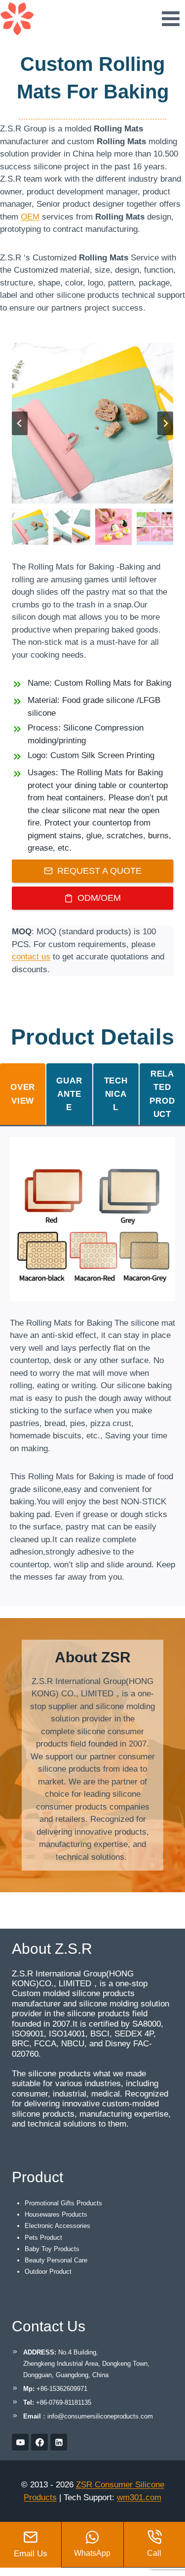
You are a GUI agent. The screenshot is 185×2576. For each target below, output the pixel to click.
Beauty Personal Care (56, 2260)
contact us (31, 957)
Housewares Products (56, 2214)
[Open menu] (170, 18)
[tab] (23, 1094)
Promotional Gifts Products (63, 2203)
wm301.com (139, 2497)
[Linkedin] (59, 2442)
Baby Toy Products (52, 2249)
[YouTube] (20, 2442)
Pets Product (43, 2238)
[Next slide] (165, 423)
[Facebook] (39, 2442)
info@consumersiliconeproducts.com (100, 2416)
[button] (30, 527)
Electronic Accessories (57, 2226)
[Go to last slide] (20, 423)
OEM (30, 217)
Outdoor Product (48, 2272)
